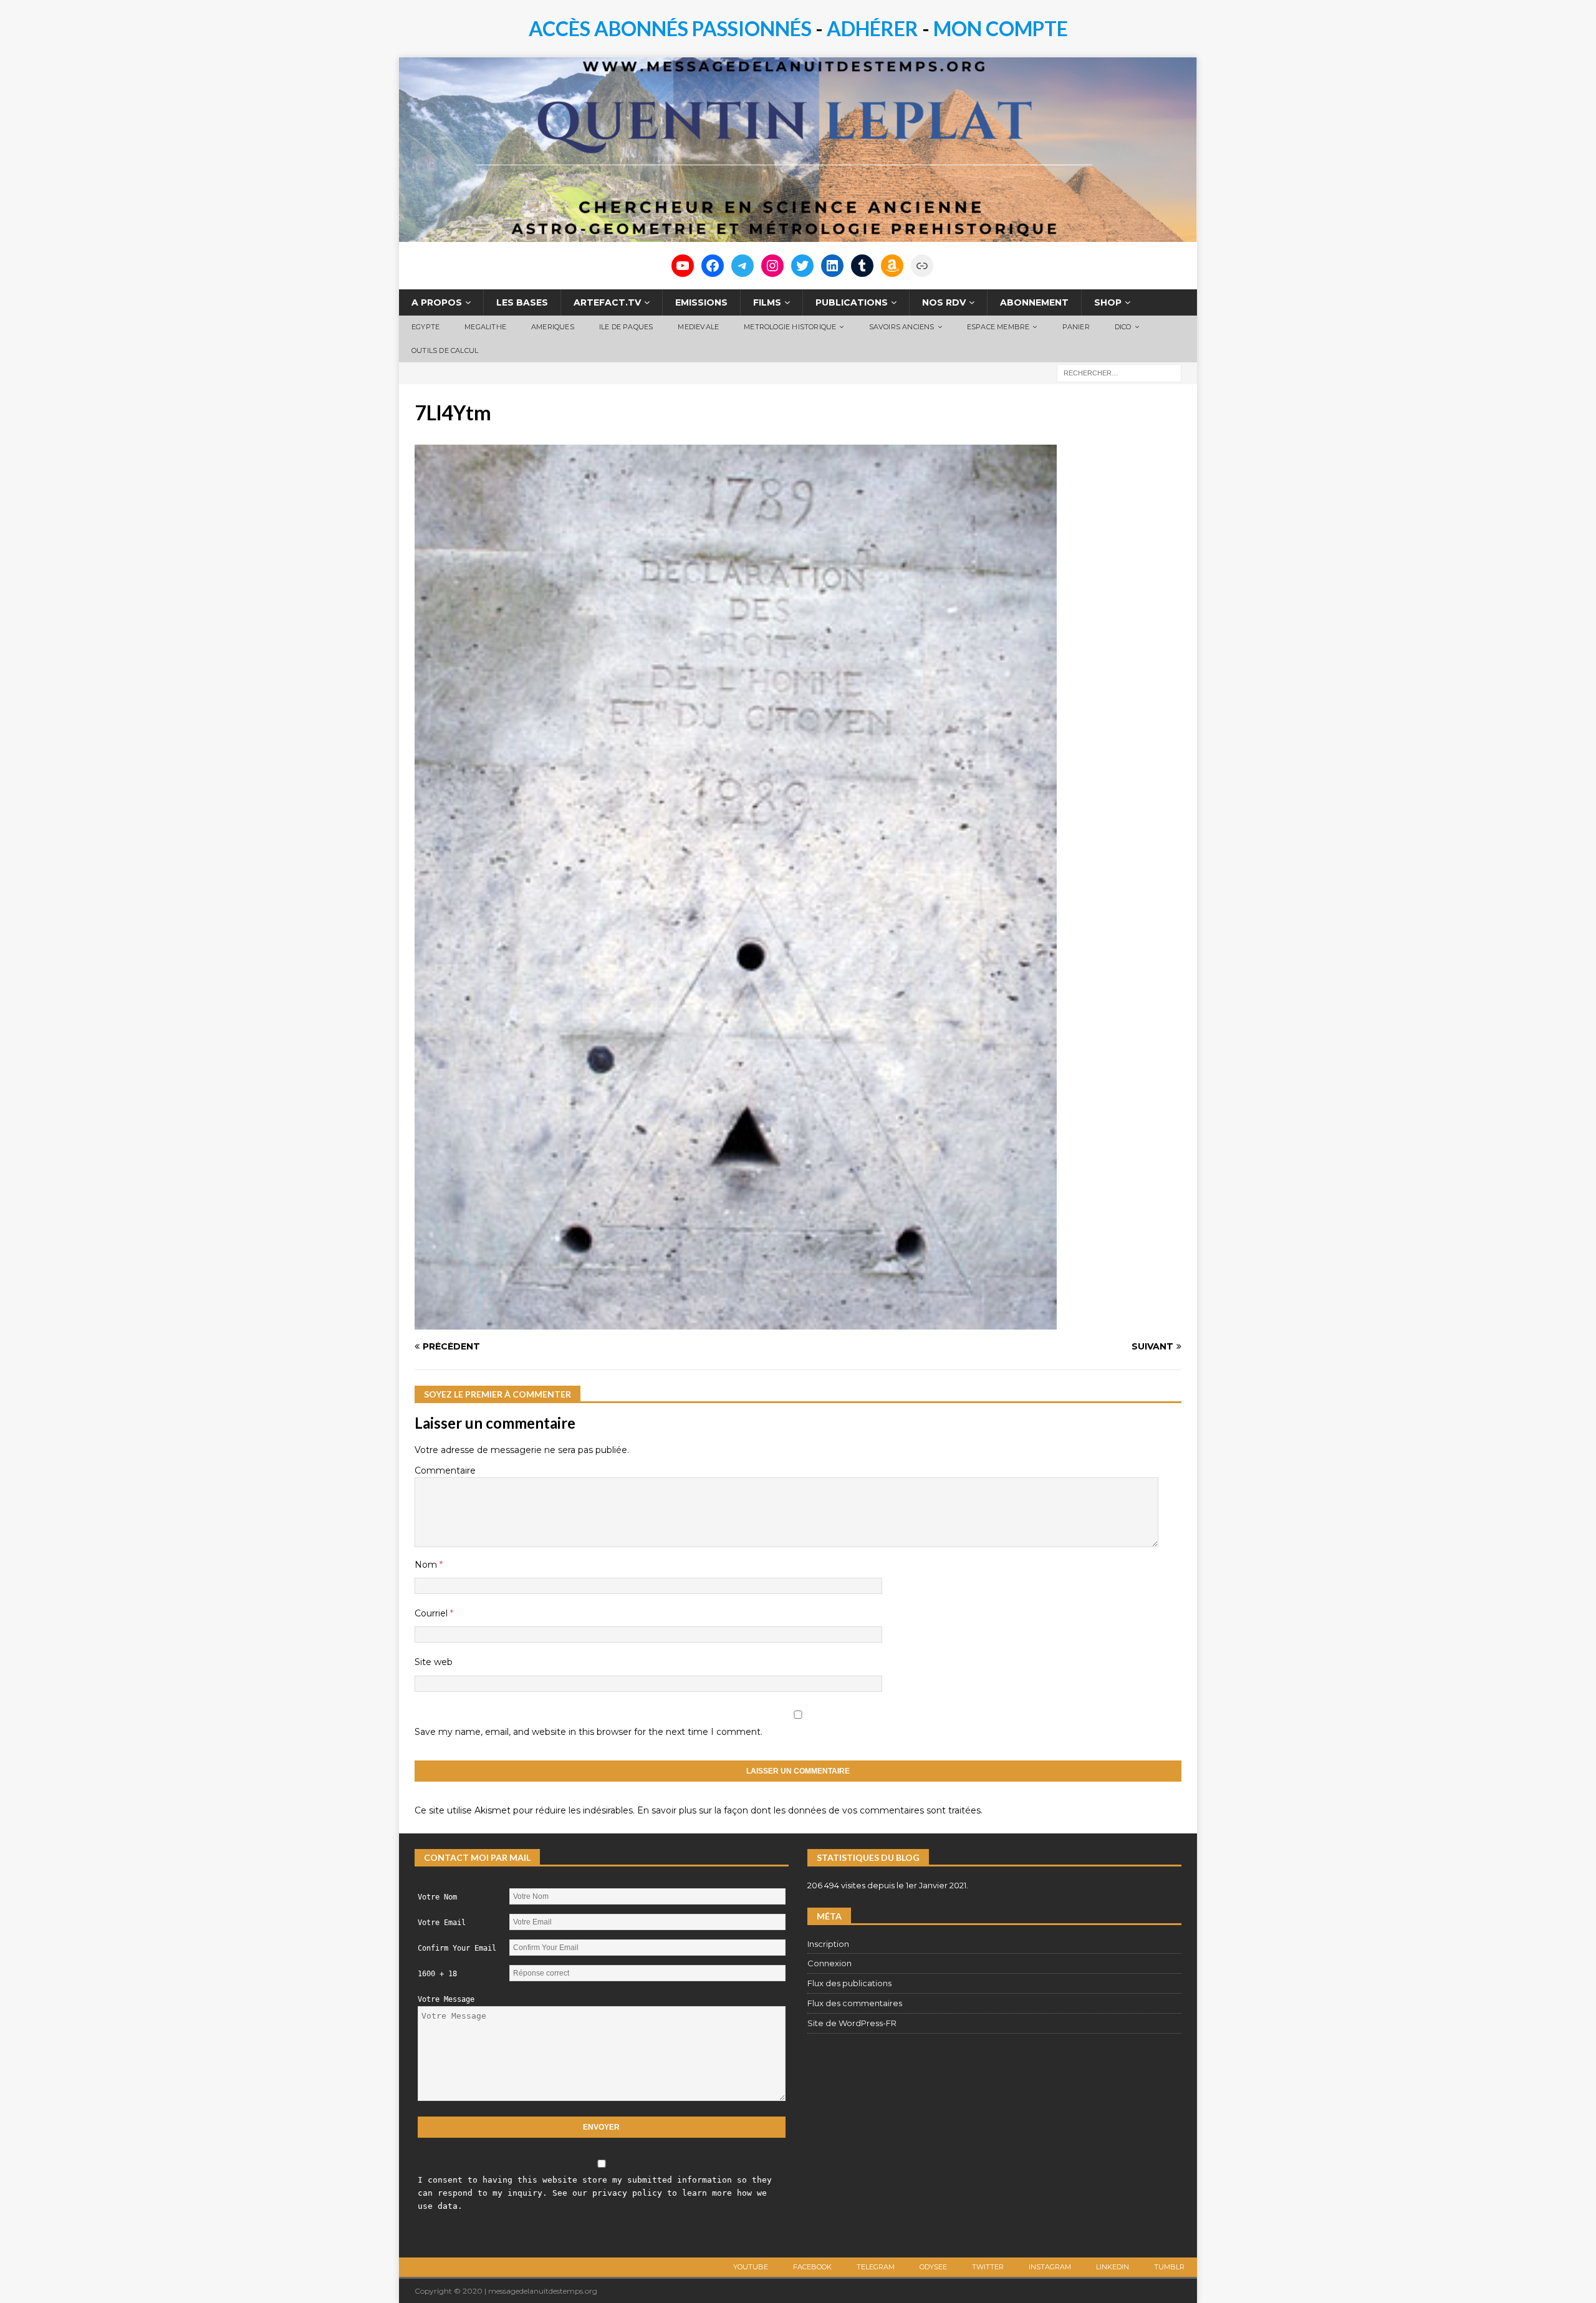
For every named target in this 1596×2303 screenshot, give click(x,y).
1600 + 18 (437, 1974)
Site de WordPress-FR (852, 2023)
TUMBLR (1169, 2267)
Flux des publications (849, 1983)
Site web (434, 1662)
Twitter (988, 2267)
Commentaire (445, 1470)
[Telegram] (743, 266)
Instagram (1050, 2267)
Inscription (828, 1944)
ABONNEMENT (1034, 302)
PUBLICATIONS (852, 302)
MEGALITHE (485, 327)
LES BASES (522, 302)
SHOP (1108, 302)
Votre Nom (437, 1897)
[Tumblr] (862, 266)
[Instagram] (772, 266)
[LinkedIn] (832, 266)
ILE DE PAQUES (626, 327)
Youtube (751, 2267)
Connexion (829, 1963)
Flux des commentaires (855, 2003)
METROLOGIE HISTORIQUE (790, 327)
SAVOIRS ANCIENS (902, 327)
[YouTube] (683, 266)
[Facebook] (713, 266)
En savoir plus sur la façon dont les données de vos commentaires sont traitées (809, 1810)
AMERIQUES (553, 327)
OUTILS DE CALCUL (445, 350)
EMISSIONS (701, 302)
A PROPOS (437, 302)
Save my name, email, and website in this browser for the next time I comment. (589, 1732)
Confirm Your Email (457, 1948)
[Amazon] (892, 266)
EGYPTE (425, 327)
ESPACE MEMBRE (998, 327)
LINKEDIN (1113, 2267)
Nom (427, 1565)
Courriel (432, 1613)
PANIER (1076, 327)
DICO (1123, 327)
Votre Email (442, 1923)
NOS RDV (944, 302)
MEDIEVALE (698, 327)
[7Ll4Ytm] (736, 1323)
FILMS (767, 302)
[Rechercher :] (1119, 372)
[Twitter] (802, 266)
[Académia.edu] (922, 266)
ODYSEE (933, 2267)
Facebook (812, 2267)
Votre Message (446, 1999)
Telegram (876, 2267)
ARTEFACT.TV (607, 302)
